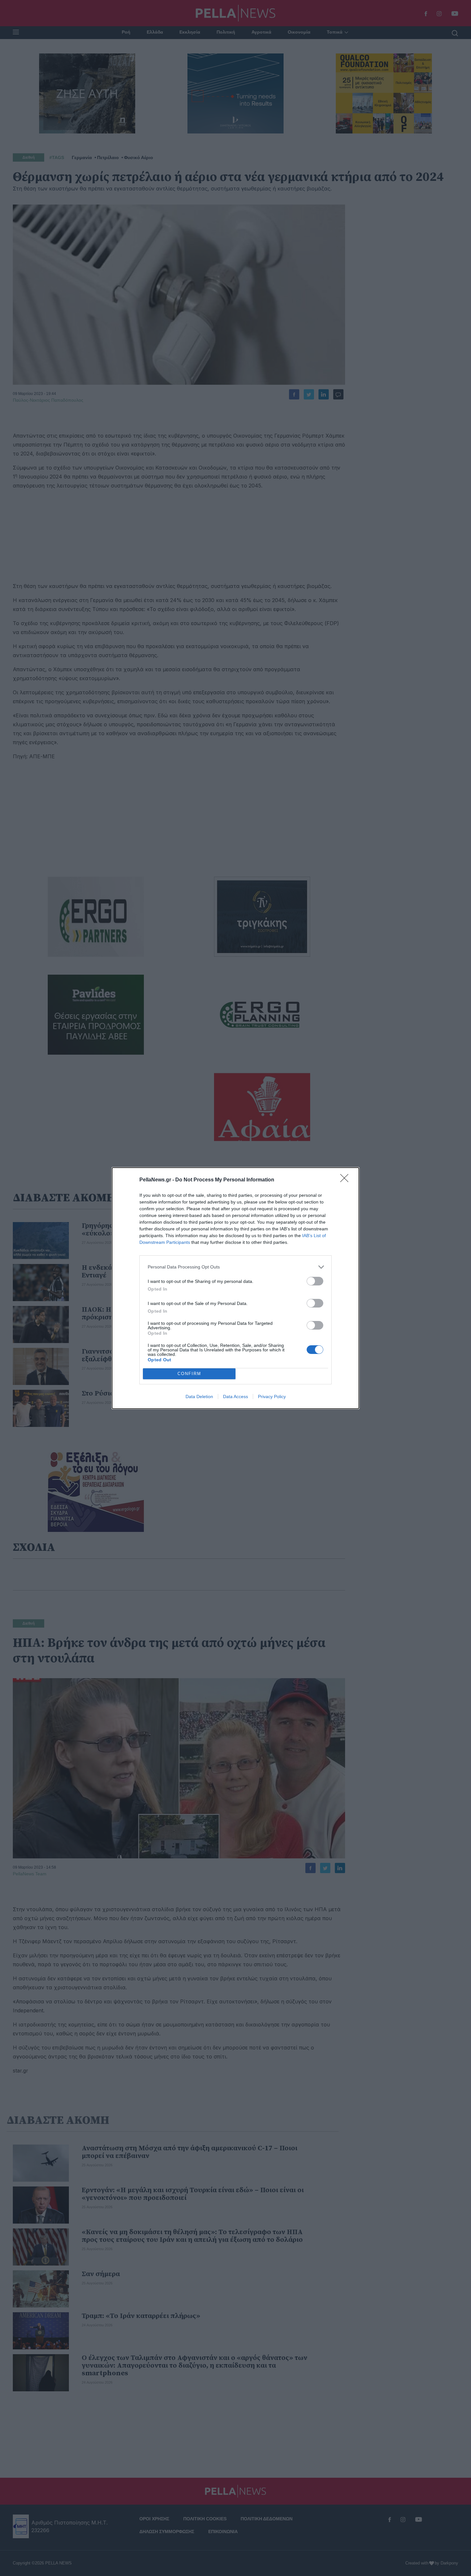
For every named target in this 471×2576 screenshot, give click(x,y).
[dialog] (235, 1288)
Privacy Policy (272, 1397)
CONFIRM (189, 1374)
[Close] (346, 1180)
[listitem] (235, 1267)
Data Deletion (199, 1397)
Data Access (235, 1397)
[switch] (315, 1281)
